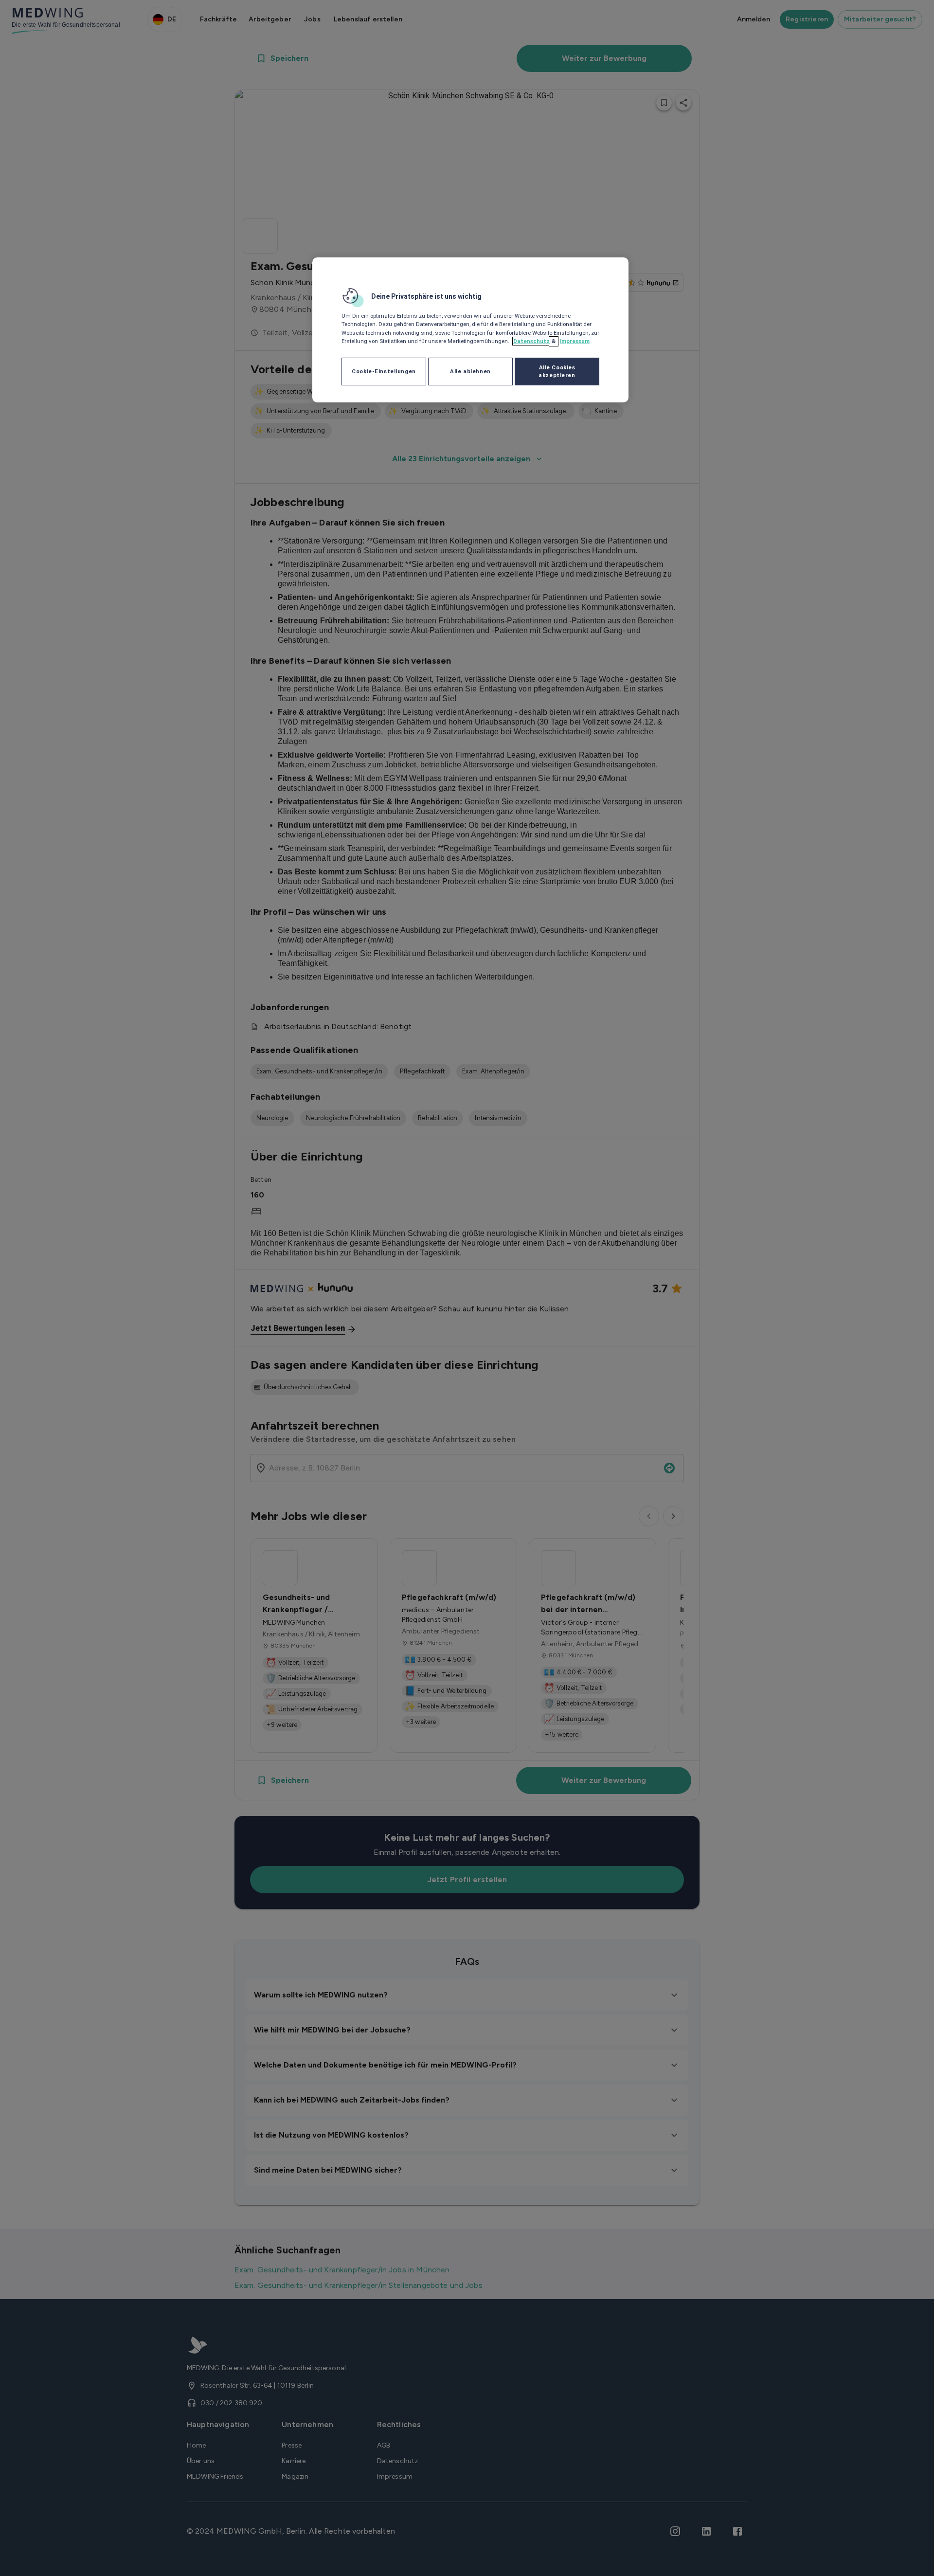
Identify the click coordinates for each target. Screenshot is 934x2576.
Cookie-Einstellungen (384, 371)
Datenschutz (531, 341)
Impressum (575, 341)
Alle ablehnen (470, 371)
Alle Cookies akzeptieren (557, 371)
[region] (470, 330)
